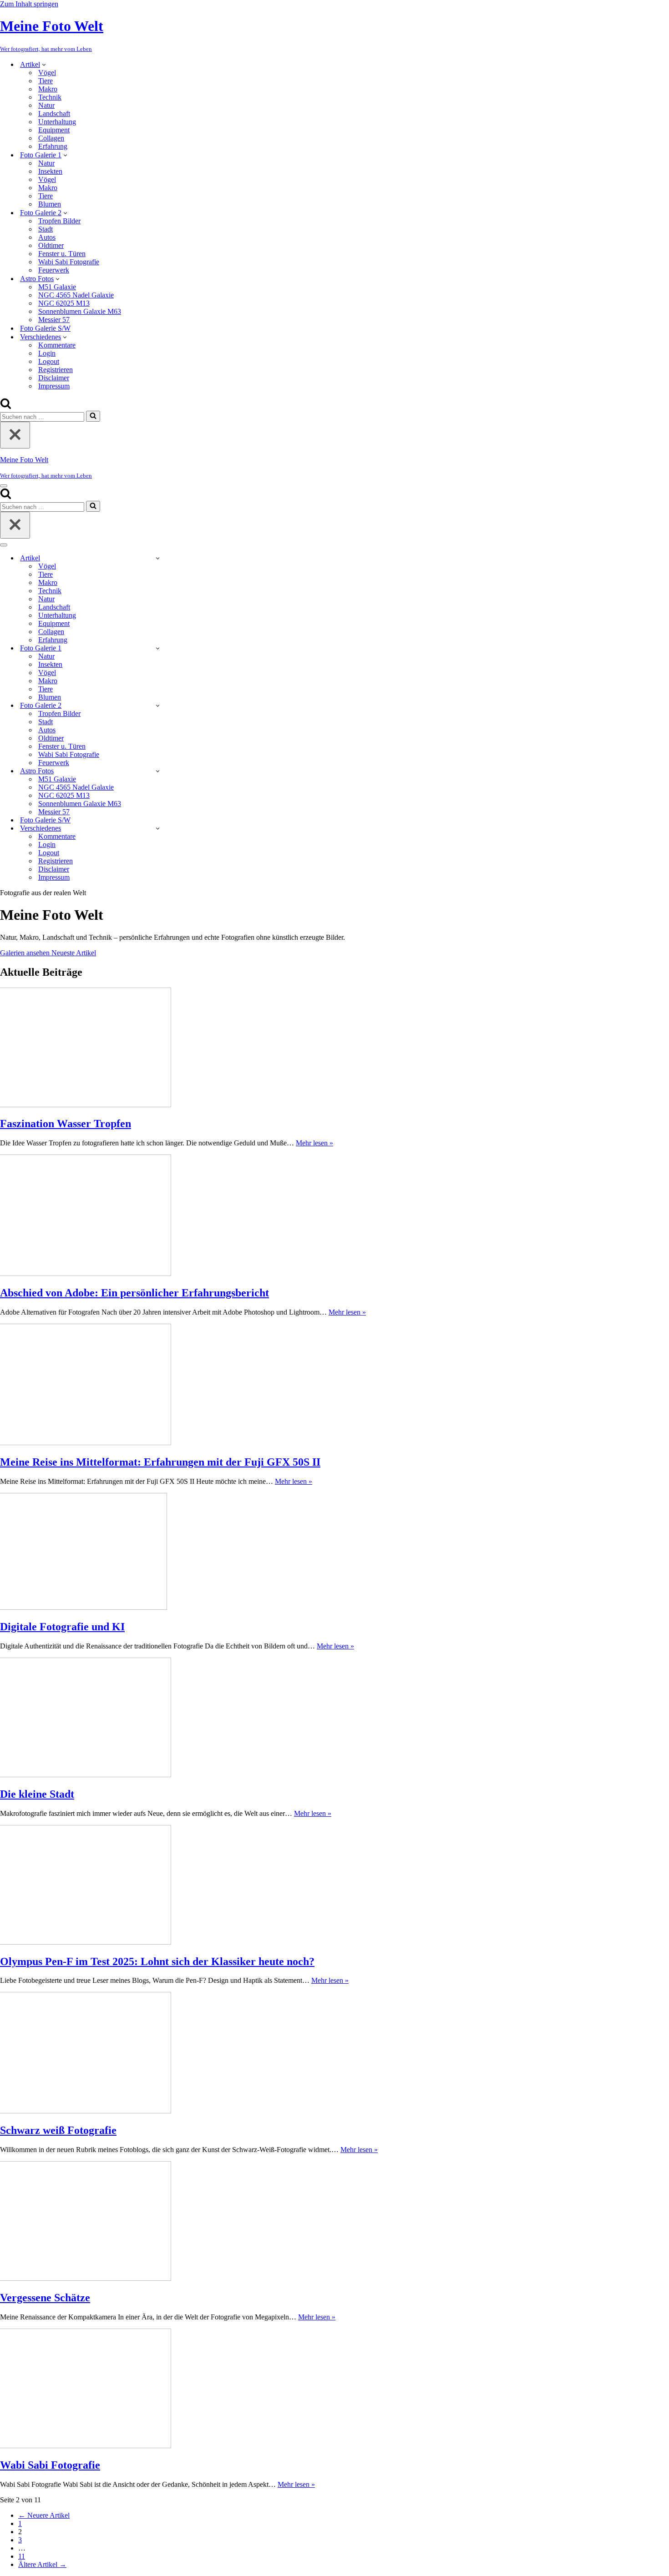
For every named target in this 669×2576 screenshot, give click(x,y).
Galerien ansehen (26, 953)
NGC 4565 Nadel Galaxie (76, 295)
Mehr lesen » (314, 1143)
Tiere (46, 81)
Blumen (50, 204)
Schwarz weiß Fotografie (58, 2130)
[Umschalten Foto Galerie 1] (158, 648)
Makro (48, 89)
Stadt (46, 229)
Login (47, 353)
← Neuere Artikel (44, 2515)
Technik (50, 97)
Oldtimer (51, 245)
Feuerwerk (54, 270)
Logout (49, 361)
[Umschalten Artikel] (158, 558)
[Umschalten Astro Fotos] (158, 771)
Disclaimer (54, 378)
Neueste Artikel (74, 953)
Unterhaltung (57, 122)
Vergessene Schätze (45, 2298)
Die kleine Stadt (37, 1794)
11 (22, 2556)
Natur (46, 105)
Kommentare (57, 345)
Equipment (54, 130)
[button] (44, 64)
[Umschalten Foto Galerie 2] (158, 705)
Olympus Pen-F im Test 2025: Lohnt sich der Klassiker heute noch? (157, 1961)
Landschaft (54, 113)
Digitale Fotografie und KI (62, 1627)
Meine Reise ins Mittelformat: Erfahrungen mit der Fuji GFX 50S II (160, 1462)
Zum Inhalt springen (29, 4)
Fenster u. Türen (62, 254)
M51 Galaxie (57, 287)
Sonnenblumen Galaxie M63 (80, 311)
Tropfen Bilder (59, 221)
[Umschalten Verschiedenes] (158, 828)
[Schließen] (15, 435)
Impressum (54, 386)
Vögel (47, 73)
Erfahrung (53, 146)
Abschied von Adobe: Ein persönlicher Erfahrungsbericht (134, 1293)
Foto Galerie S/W (45, 328)
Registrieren (56, 370)
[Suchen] (6, 406)
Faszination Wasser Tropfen (66, 1124)
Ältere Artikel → (42, 2564)
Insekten (50, 171)
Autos (47, 237)
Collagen (51, 138)
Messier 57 (54, 320)
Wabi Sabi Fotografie (69, 262)
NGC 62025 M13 (64, 303)
